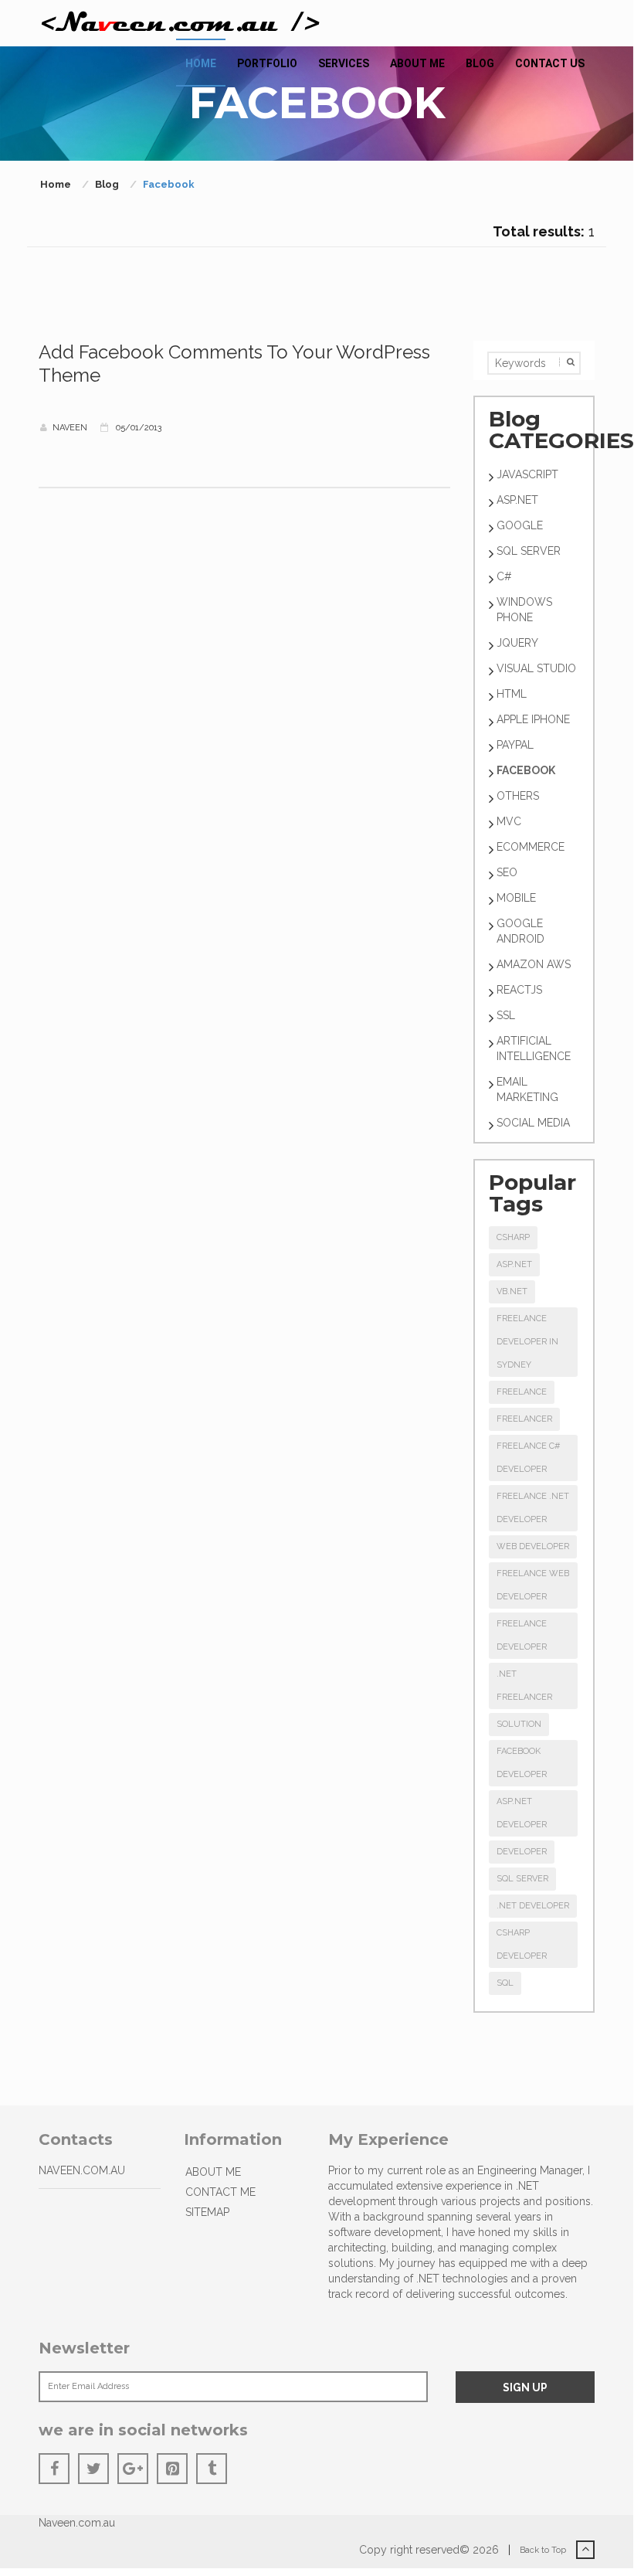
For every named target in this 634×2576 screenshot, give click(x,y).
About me (417, 63)
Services (344, 63)
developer (522, 1852)
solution (519, 1724)
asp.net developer (522, 1813)
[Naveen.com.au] (181, 23)
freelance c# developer (528, 1458)
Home (201, 63)
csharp (513, 1237)
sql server (522, 1879)
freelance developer (522, 1635)
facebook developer (522, 1763)
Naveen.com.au (77, 2523)
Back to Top (544, 2550)
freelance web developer (533, 1585)
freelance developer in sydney (527, 1342)
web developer (533, 1546)
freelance (522, 1392)
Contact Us (550, 63)
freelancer (524, 1419)
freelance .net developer (533, 1508)
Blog (480, 63)
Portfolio (267, 63)
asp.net (514, 1264)
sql (505, 1983)
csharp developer (522, 1944)
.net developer (533, 1906)
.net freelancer (524, 1686)
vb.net (512, 1291)
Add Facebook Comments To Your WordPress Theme (234, 364)
